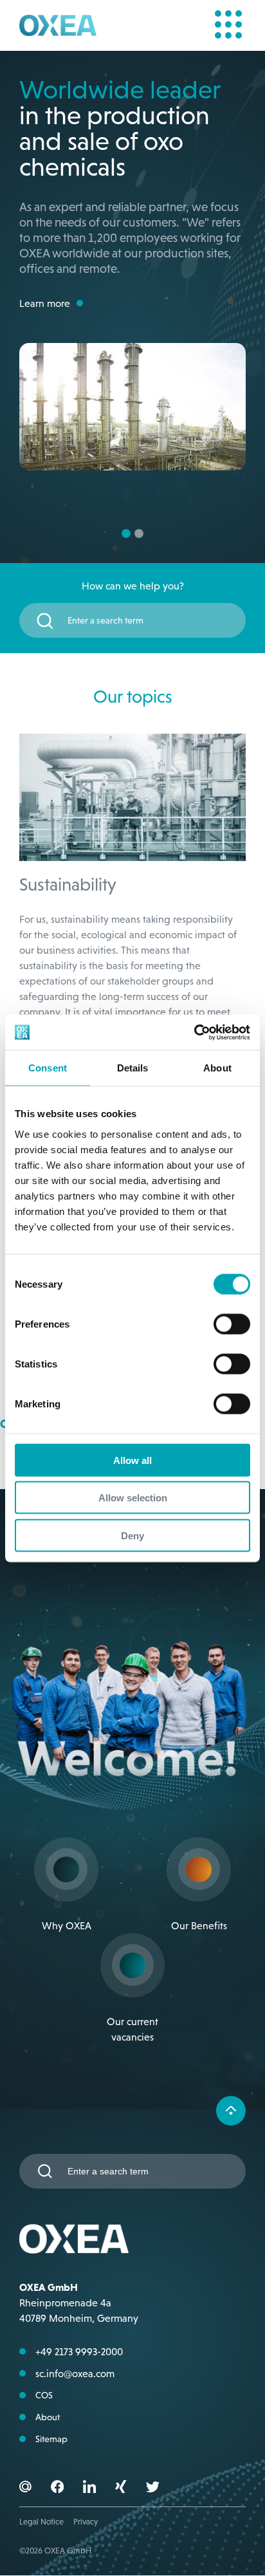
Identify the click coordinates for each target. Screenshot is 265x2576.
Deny (132, 1535)
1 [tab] (126, 454)
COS (44, 2315)
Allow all (132, 1460)
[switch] (232, 1324)
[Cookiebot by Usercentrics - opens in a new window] (194, 1032)
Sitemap (51, 2359)
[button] (57, 2409)
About (48, 2337)
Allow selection (133, 1498)
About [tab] (217, 1068)
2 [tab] (139, 454)
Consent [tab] (48, 1068)
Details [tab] (133, 1068)
